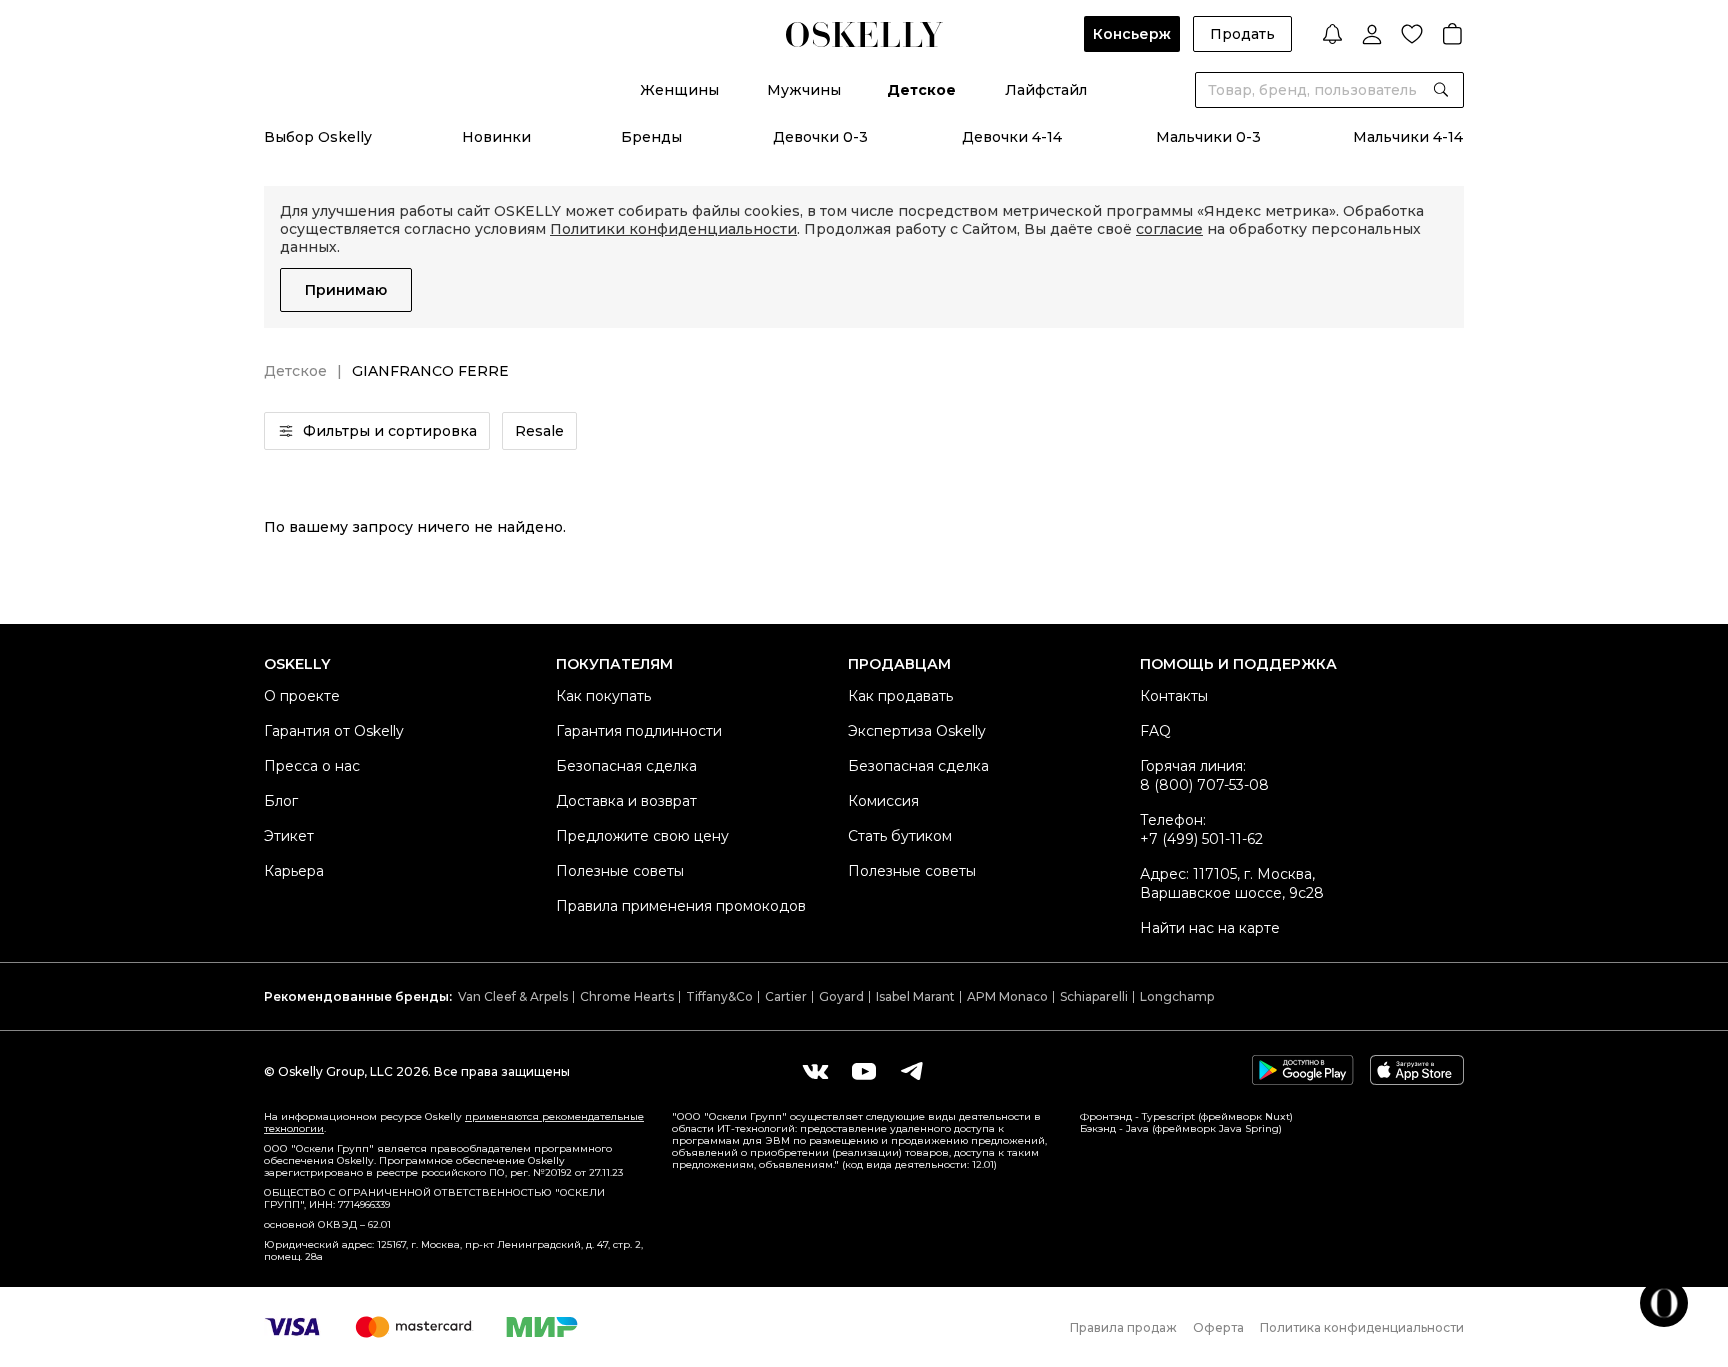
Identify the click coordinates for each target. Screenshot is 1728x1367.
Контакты (1174, 696)
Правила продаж (1123, 1327)
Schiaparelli (1094, 996)
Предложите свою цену (642, 836)
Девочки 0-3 (820, 137)
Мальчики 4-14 (1408, 137)
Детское (921, 90)
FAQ (1155, 731)
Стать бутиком (900, 836)
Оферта (1218, 1327)
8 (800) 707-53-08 (1204, 785)
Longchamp (1177, 996)
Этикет (289, 836)
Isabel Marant (915, 996)
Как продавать (900, 696)
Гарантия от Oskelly (334, 731)
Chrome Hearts (627, 996)
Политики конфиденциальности (673, 229)
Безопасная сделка (626, 766)
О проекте (302, 696)
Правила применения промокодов (681, 906)
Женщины (679, 90)
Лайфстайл (1046, 90)
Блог (281, 801)
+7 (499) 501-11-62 (1201, 839)
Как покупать (603, 696)
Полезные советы (620, 871)
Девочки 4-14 (1012, 137)
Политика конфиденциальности (1362, 1327)
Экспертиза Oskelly (917, 731)
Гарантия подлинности (639, 731)
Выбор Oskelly (318, 137)
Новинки (496, 137)
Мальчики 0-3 (1208, 137)
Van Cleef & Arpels (513, 996)
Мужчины (804, 90)
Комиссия (883, 801)
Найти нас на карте (1210, 928)
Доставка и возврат (626, 801)
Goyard (841, 996)
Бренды (651, 137)
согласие (1169, 229)
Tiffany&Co (719, 996)
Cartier (786, 996)
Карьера (294, 871)
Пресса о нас (312, 766)
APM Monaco (1007, 996)
